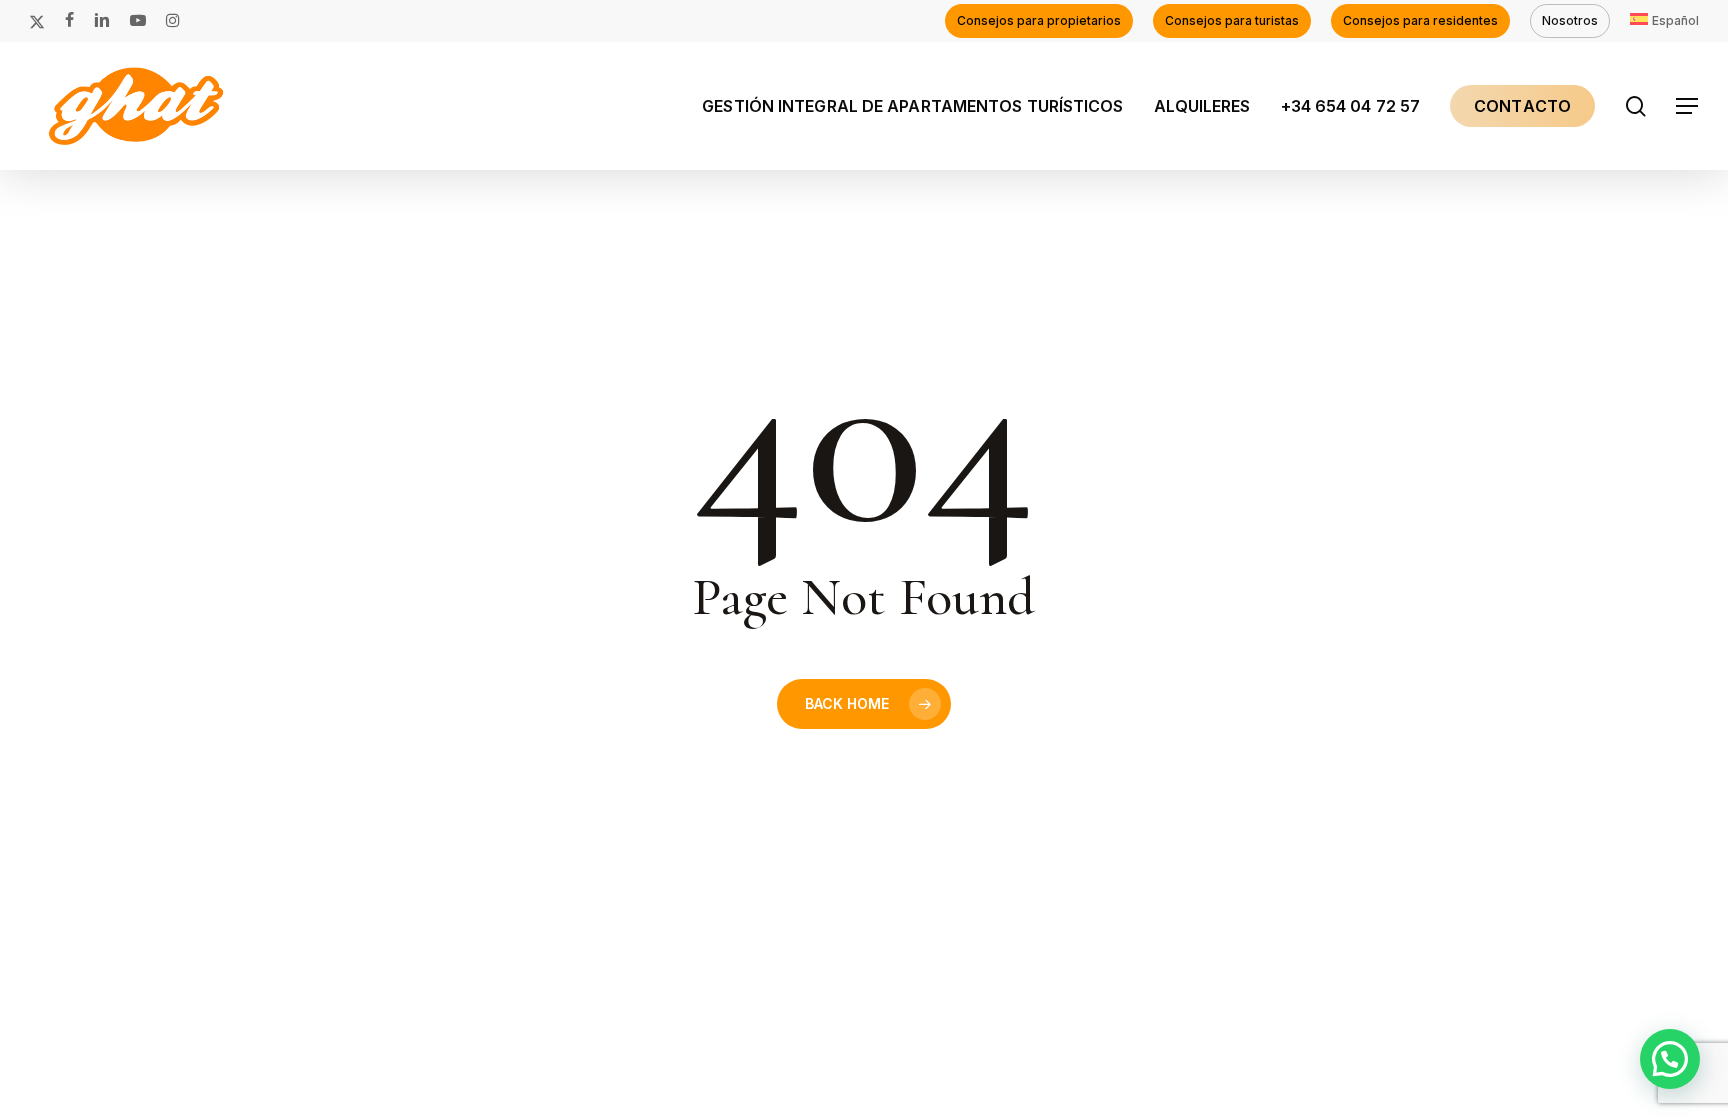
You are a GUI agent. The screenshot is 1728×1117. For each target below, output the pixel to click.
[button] (1688, 106)
